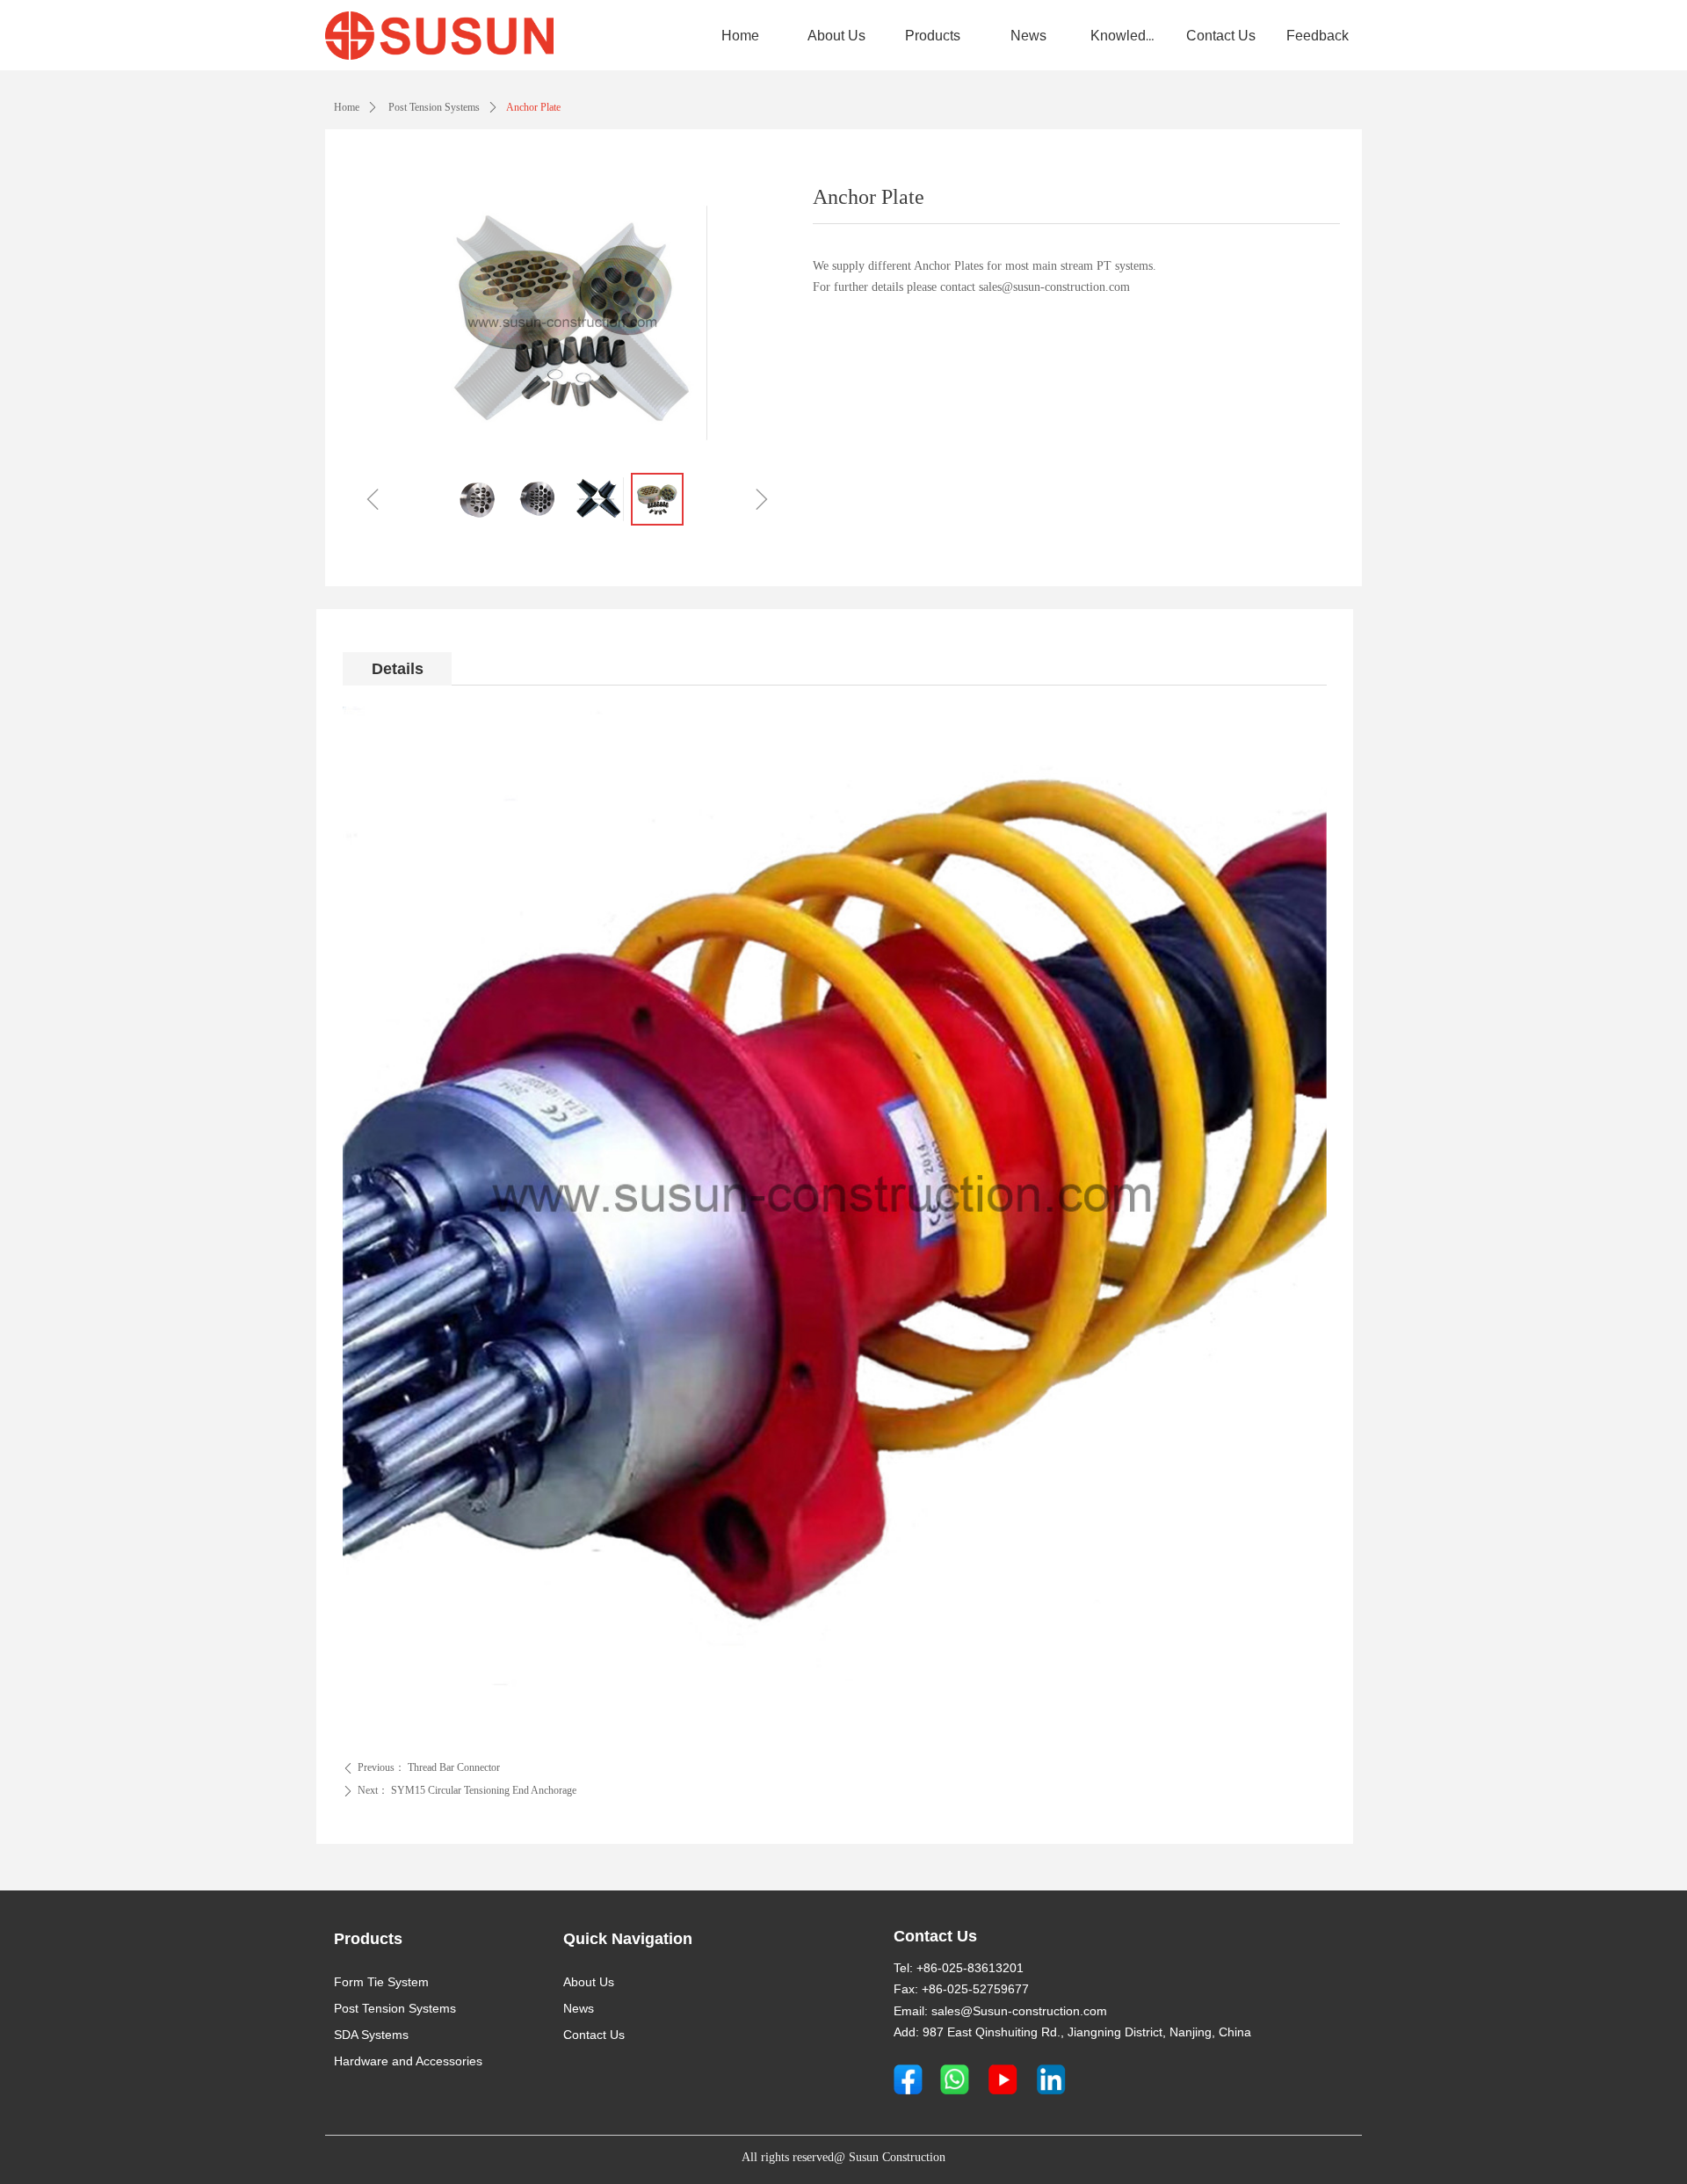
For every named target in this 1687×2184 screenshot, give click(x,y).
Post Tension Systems (433, 107)
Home (347, 107)
